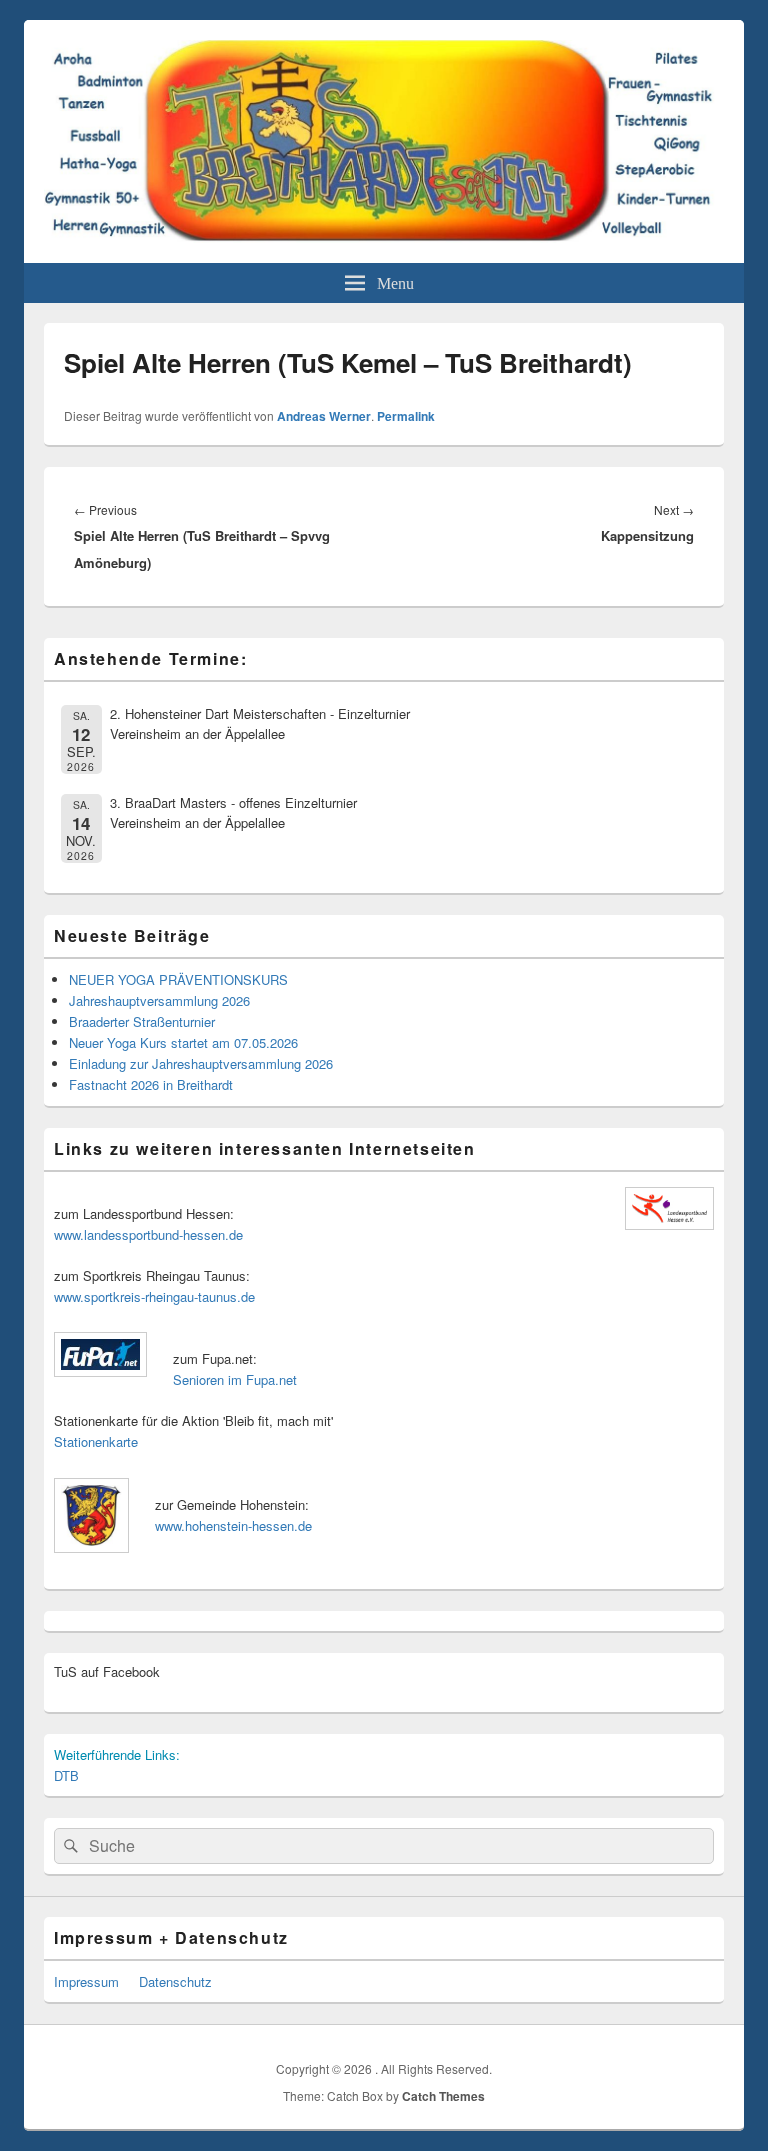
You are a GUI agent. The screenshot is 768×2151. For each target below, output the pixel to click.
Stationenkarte (96, 1441)
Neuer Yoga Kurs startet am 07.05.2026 (183, 1042)
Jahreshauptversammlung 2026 (159, 1000)
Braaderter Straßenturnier (142, 1021)
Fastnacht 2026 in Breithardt (151, 1084)
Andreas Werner (324, 416)
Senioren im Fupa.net (235, 1379)
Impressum (86, 1981)
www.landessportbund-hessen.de (148, 1234)
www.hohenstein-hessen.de (233, 1525)
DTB (66, 1775)
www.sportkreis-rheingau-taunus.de (154, 1296)
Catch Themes (443, 2096)
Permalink (406, 416)
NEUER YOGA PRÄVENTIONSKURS (178, 979)
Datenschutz (175, 1981)
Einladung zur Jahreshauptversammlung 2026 (201, 1063)
